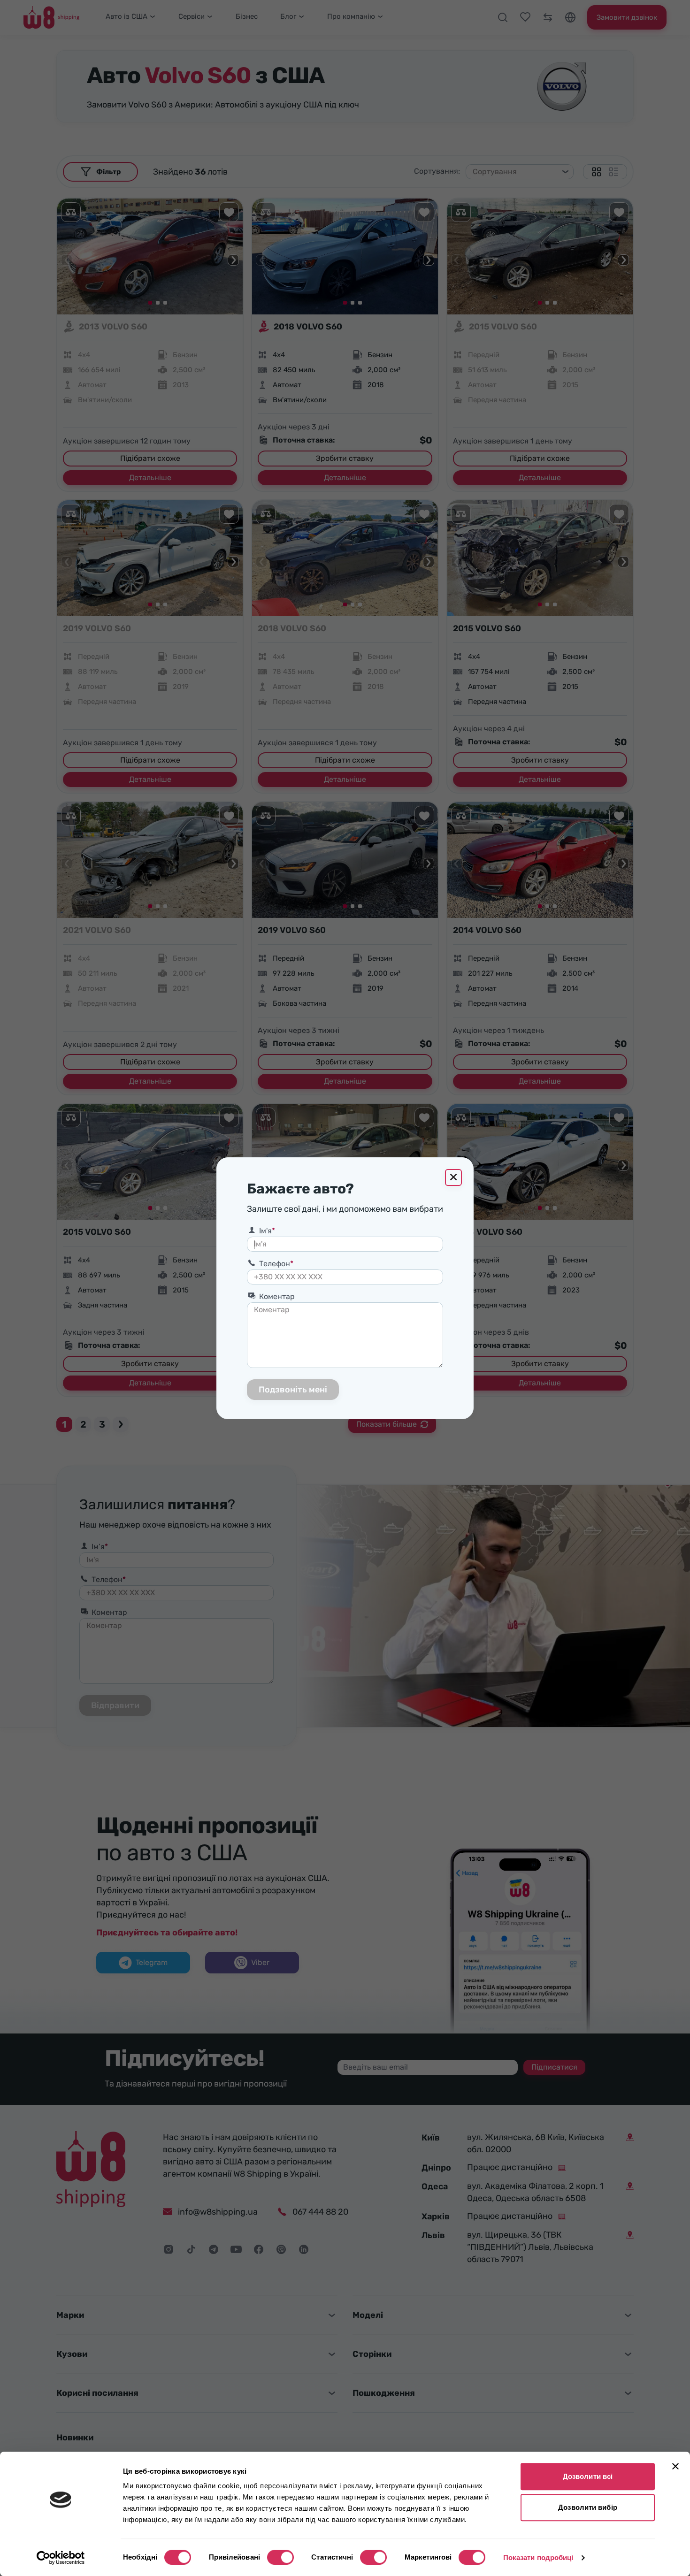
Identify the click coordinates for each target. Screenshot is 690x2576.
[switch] (280, 2557)
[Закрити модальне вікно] (453, 1177)
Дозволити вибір (588, 2507)
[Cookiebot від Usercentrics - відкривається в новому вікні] (61, 2558)
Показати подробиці (538, 2557)
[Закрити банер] (675, 2466)
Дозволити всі (588, 2476)
